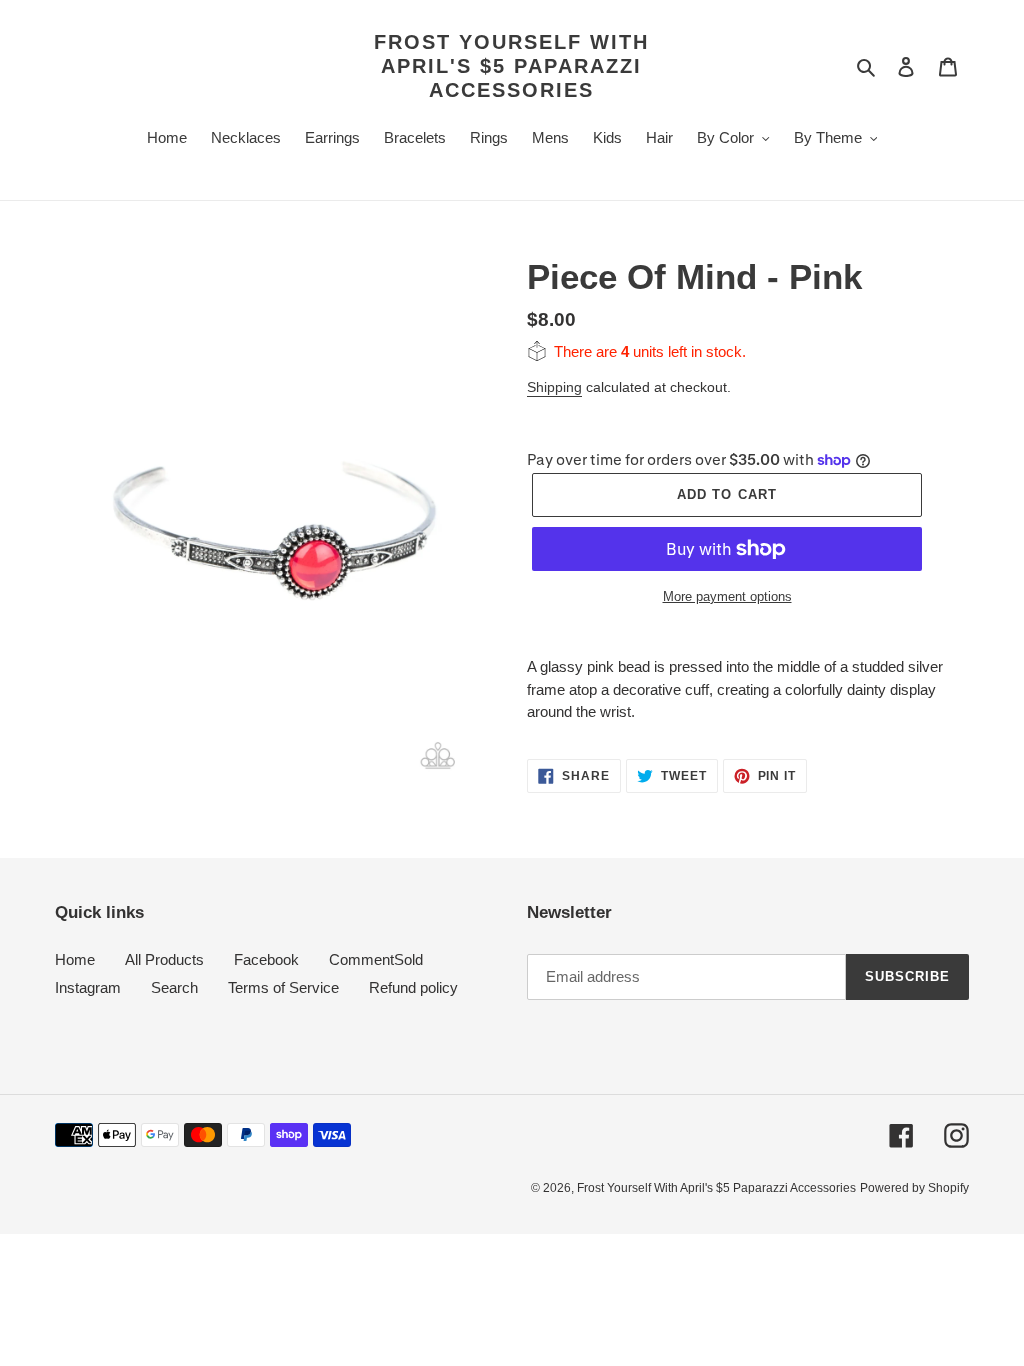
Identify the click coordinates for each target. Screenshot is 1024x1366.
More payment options (727, 596)
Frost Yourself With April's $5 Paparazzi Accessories (511, 66)
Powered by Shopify (914, 1188)
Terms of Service (283, 987)
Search (174, 987)
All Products (164, 959)
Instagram (88, 987)
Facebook (266, 959)
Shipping (554, 387)
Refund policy (413, 987)
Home (75, 959)
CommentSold (376, 959)
